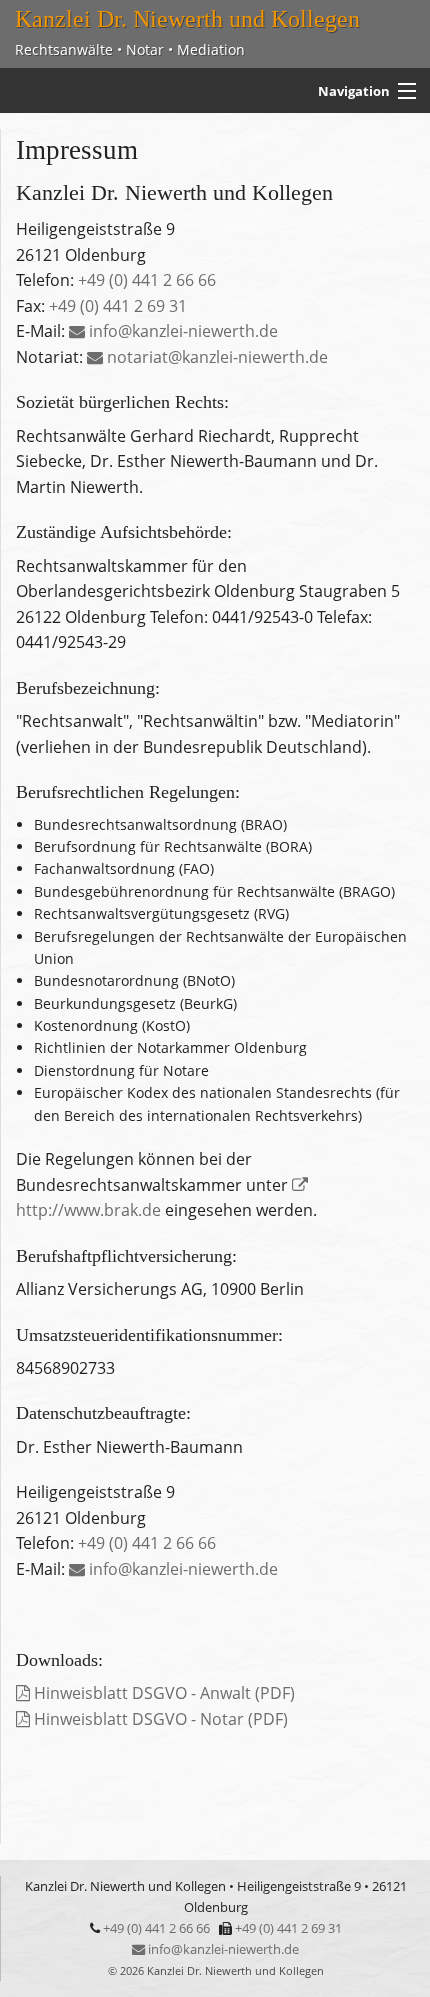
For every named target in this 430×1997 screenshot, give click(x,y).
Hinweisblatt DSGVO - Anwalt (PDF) (162, 1693)
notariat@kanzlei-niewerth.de (215, 357)
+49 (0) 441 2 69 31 (118, 306)
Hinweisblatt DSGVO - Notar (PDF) (159, 1719)
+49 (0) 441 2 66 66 (147, 280)
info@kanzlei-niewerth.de (181, 331)
